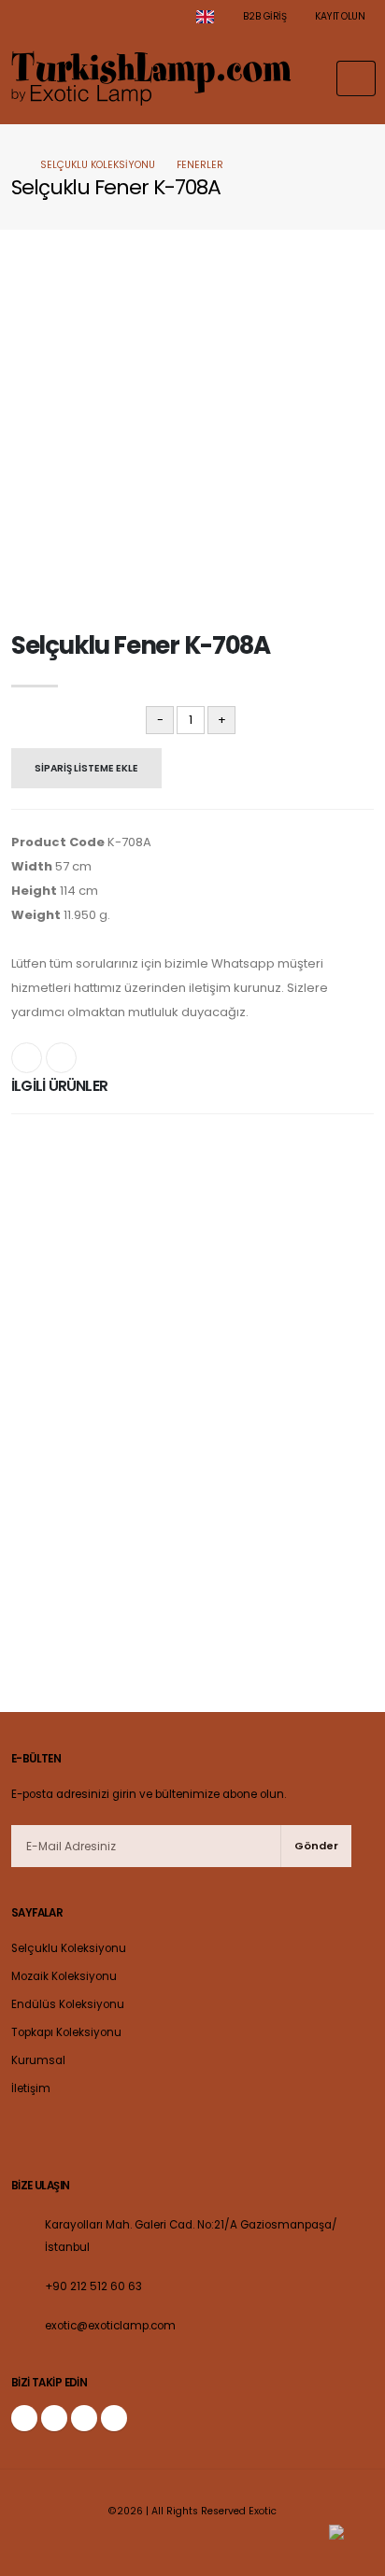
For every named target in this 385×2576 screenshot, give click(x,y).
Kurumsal (38, 2060)
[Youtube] (114, 2418)
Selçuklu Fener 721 (192, 1165)
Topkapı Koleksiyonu (66, 2032)
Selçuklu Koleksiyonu (98, 165)
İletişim (31, 2088)
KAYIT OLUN (339, 16)
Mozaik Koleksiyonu (64, 1976)
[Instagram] (84, 2418)
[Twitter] (54, 2418)
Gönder (316, 1846)
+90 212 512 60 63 (93, 2286)
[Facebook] (24, 2418)
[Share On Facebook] (27, 1058)
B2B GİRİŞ (263, 16)
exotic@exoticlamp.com (110, 2326)
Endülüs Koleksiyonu (68, 2004)
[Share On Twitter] (61, 1058)
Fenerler (200, 165)
